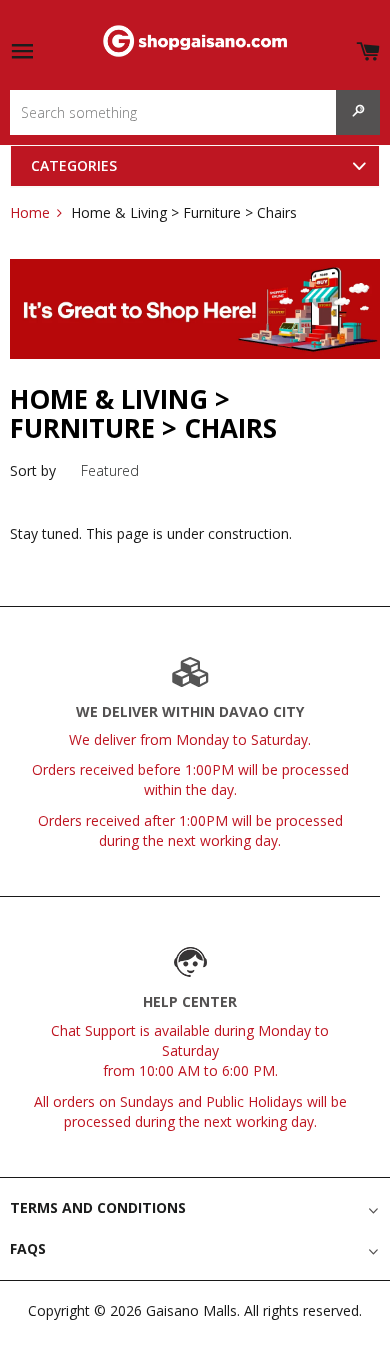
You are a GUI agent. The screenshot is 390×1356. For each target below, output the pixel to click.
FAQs (28, 1248)
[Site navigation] (22, 52)
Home (30, 212)
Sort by (33, 470)
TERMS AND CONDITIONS (98, 1207)
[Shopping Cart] (368, 47)
